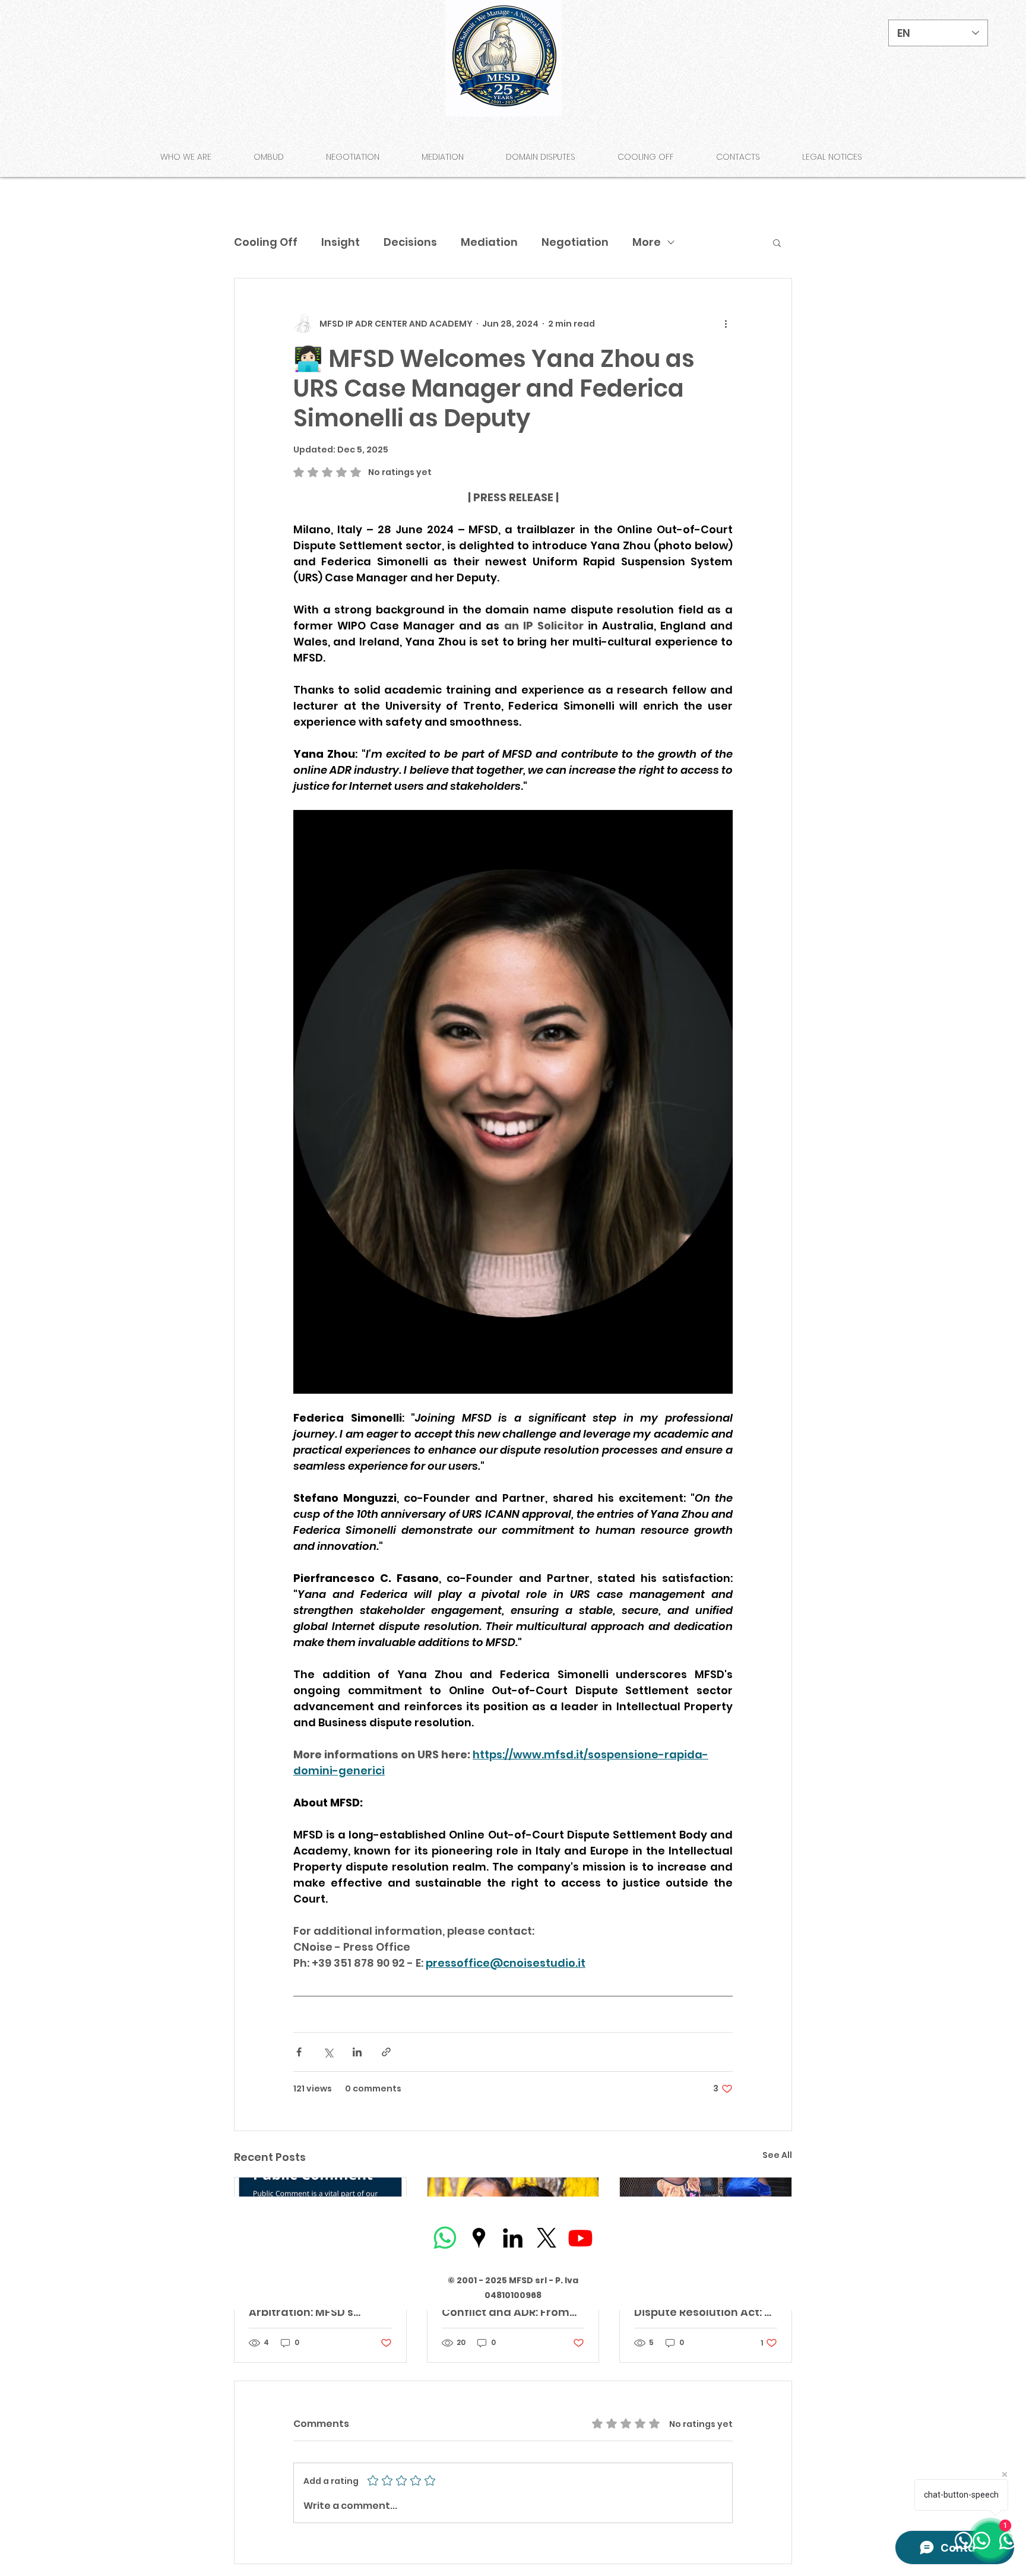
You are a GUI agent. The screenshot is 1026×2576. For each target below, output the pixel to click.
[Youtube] (580, 2238)
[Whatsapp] (445, 2238)
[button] (777, 242)
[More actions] (726, 324)
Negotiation (575, 242)
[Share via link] (386, 2052)
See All (777, 2155)
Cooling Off (266, 242)
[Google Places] (479, 2238)
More (647, 242)
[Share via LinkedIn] (357, 2052)
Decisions (410, 242)
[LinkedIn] (513, 2238)
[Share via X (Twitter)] (328, 2052)
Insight (341, 242)
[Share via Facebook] (299, 2052)
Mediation (489, 242)
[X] (547, 2238)
